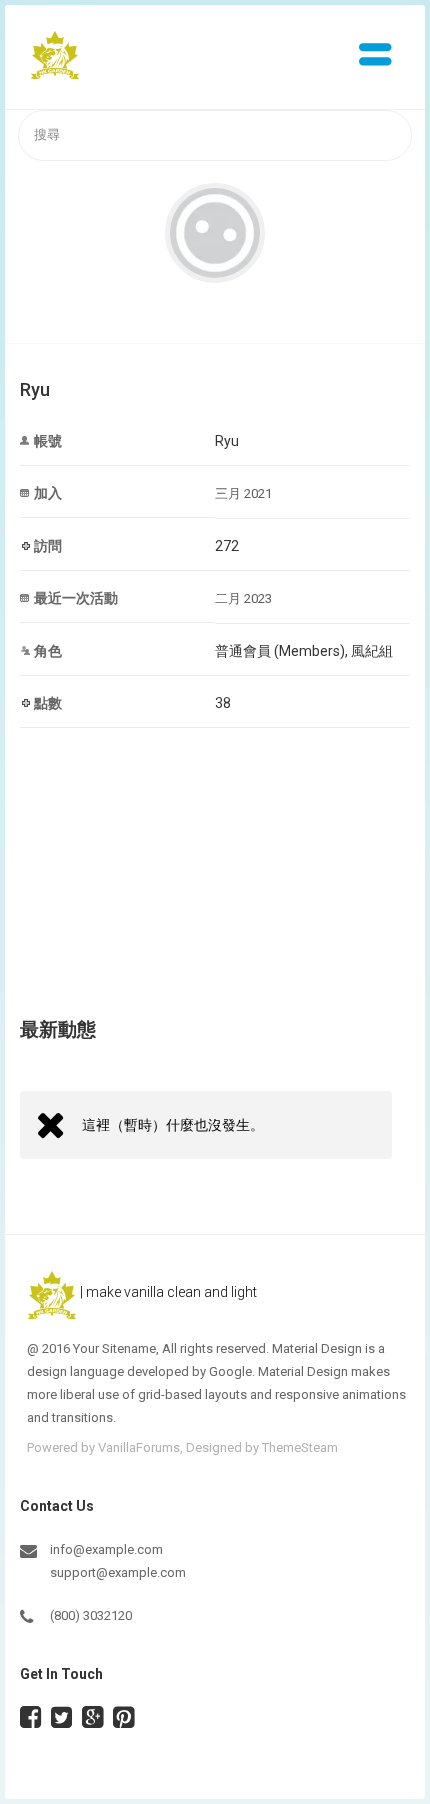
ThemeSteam (300, 1447)
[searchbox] (215, 135)
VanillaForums (139, 1447)
